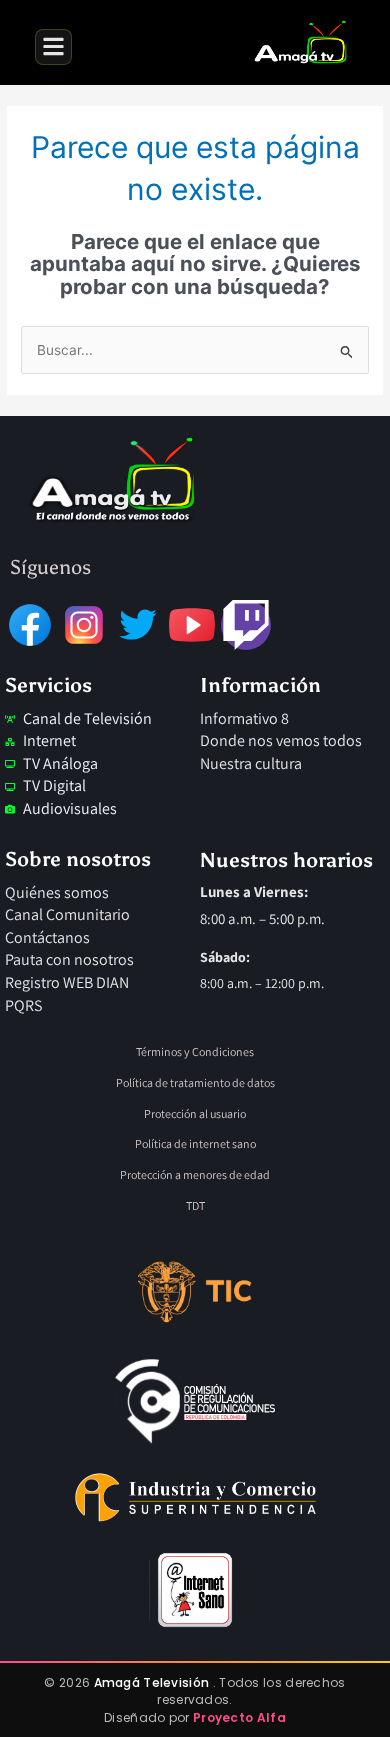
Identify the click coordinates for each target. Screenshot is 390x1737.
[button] (53, 47)
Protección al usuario (195, 1113)
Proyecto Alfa (239, 1717)
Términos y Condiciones (195, 1051)
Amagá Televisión (153, 1682)
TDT (195, 1205)
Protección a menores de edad (195, 1174)
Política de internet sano (195, 1143)
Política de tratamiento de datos (195, 1082)
